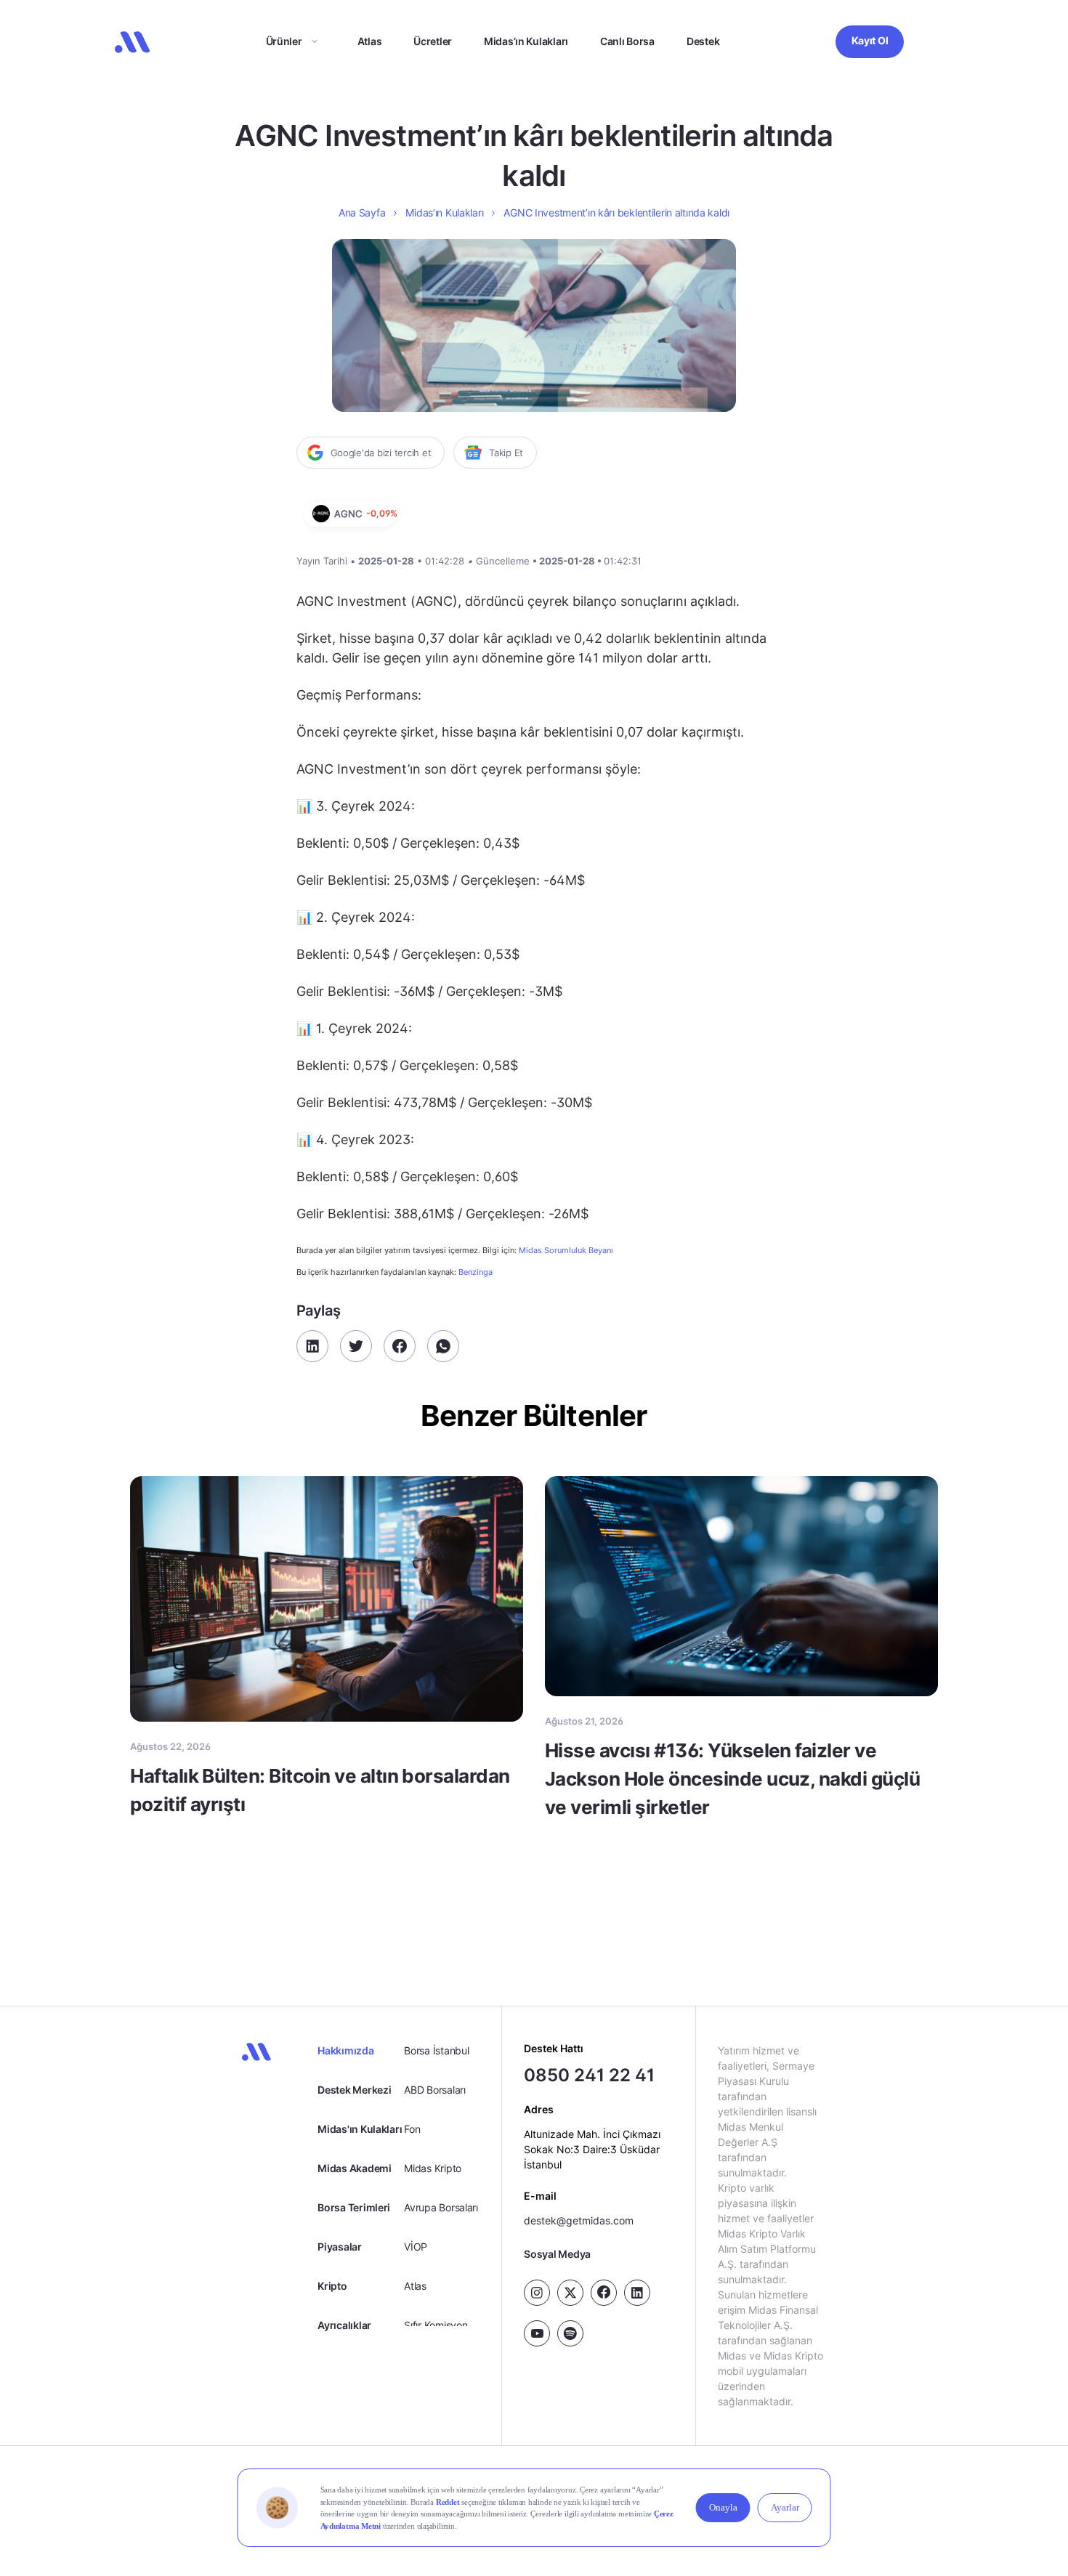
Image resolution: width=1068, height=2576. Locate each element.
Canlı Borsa (627, 41)
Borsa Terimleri (354, 2207)
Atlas (370, 41)
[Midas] (132, 42)
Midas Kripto (433, 2168)
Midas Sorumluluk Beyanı (566, 1251)
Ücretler (433, 41)
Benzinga (476, 1272)
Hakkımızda (345, 2050)
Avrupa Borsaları (441, 2207)
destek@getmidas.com (579, 2220)
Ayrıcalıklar (344, 2325)
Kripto (332, 2286)
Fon (412, 2129)
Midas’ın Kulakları (526, 41)
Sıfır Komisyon (436, 2325)
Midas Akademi (354, 2168)
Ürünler (284, 41)
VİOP (416, 2247)
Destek (703, 41)
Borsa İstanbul (436, 2050)
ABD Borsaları (434, 2090)
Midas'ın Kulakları (360, 2129)
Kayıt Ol (870, 40)
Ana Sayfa (362, 212)
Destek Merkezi (354, 2090)
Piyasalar (339, 2247)
